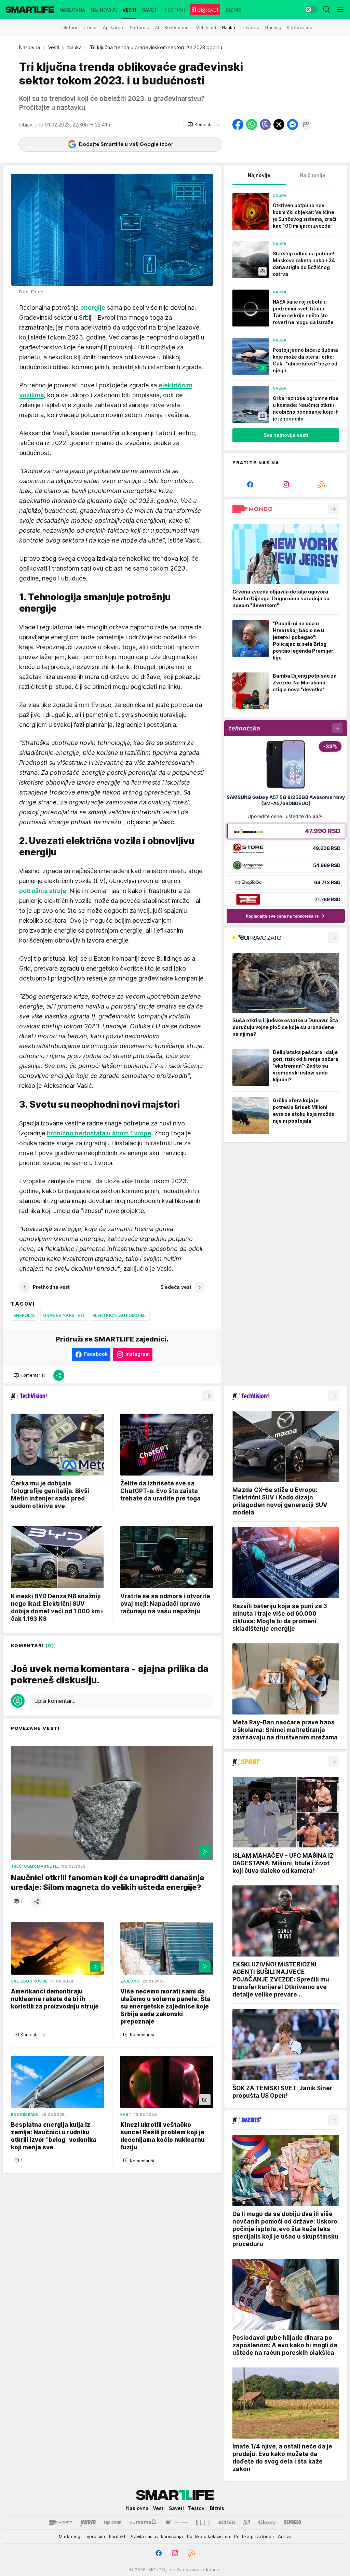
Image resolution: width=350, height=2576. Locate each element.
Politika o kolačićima (208, 2536)
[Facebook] (250, 484)
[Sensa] (227, 2522)
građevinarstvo (64, 1315)
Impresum (95, 2536)
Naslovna (30, 47)
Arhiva (285, 2536)
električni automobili (120, 1315)
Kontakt (117, 2536)
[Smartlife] (30, 10)
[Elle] (203, 2522)
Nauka (75, 47)
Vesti (54, 47)
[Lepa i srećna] (113, 2522)
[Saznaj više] (334, 509)
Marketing (70, 2536)
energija (24, 1315)
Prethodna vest (51, 1287)
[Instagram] (286, 484)
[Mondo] (60, 2522)
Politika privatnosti (254, 2536)
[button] (203, 124)
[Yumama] (143, 2522)
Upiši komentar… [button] (55, 1701)
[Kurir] (88, 2522)
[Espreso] (293, 2522)
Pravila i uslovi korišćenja (156, 2536)
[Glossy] (267, 2522)
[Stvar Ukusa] (176, 2522)
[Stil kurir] (247, 2522)
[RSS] (321, 484)
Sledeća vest (176, 1287)
